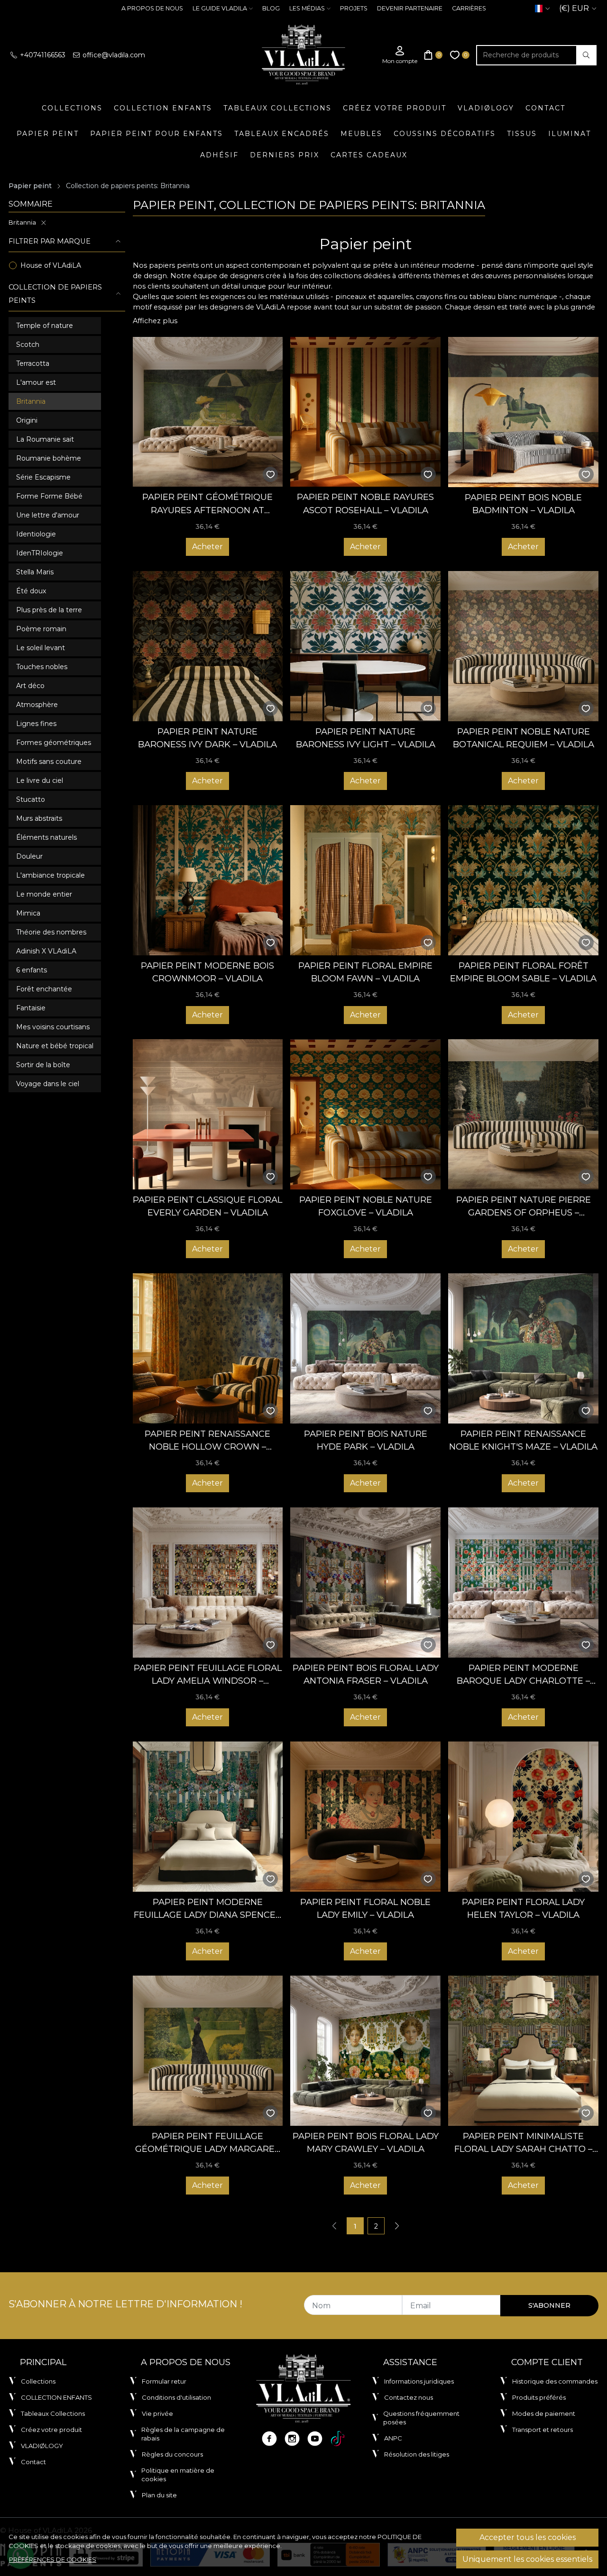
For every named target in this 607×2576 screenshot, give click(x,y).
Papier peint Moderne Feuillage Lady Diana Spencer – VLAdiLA (208, 1909)
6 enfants (32, 970)
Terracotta (33, 363)
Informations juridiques (419, 2381)
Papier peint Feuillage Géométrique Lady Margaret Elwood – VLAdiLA (208, 2143)
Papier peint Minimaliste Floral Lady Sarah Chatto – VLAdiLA (523, 2143)
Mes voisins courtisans (53, 1027)
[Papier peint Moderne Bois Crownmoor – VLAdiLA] (208, 880)
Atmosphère (37, 705)
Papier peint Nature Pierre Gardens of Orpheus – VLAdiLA (524, 1207)
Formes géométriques (54, 743)
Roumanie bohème (49, 458)
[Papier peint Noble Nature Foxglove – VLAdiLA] (365, 1114)
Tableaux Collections (277, 108)
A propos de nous (152, 8)
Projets (354, 8)
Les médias (307, 8)
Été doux (31, 591)
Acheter (207, 547)
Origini (27, 420)
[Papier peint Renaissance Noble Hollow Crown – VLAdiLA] (208, 1348)
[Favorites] (460, 55)
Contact (545, 108)
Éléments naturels (46, 837)
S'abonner (549, 2305)
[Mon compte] (400, 55)
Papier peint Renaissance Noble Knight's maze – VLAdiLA (523, 1440)
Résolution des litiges (417, 2454)
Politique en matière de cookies (178, 2475)
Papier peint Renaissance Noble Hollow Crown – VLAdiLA (207, 1441)
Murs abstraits (39, 818)
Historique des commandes (555, 2381)
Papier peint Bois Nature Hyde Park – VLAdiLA (366, 1440)
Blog (271, 8)
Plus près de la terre (49, 610)
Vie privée (157, 2413)
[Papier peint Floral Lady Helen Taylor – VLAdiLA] (523, 1817)
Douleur (29, 856)
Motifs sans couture (49, 762)
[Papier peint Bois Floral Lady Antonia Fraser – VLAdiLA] (365, 1583)
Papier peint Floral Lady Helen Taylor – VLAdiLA (523, 1909)
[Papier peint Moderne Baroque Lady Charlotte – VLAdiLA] (523, 1583)
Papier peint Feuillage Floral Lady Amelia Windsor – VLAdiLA (208, 1675)
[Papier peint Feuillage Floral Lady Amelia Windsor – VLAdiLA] (208, 1583)
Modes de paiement (544, 2413)
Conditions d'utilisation (176, 2397)
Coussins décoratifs (445, 134)
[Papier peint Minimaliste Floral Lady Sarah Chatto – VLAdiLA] (523, 2051)
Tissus (522, 134)
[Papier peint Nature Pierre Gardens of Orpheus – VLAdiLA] (523, 1114)
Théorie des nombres (51, 932)
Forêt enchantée (44, 989)
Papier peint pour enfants (156, 134)
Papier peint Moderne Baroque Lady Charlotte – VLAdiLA (523, 1675)
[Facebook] (269, 2439)
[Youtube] (315, 2439)
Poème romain (41, 629)
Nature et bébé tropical (55, 1046)
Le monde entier (44, 894)
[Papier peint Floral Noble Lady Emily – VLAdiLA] (365, 1817)
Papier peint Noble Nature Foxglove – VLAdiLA (366, 1206)
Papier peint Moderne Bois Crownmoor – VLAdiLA (207, 972)
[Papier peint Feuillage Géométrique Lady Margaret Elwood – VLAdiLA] (208, 2051)
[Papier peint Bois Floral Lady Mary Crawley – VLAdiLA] (365, 2051)
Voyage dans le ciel (48, 1084)
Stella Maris (35, 572)
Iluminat (570, 134)
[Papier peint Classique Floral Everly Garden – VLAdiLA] (208, 1114)
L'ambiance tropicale (51, 875)
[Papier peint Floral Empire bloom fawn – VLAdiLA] (365, 880)
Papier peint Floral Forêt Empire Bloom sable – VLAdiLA (523, 972)
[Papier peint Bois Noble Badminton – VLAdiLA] (523, 412)
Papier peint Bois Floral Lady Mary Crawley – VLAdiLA (366, 2143)
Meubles (361, 134)
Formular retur (164, 2381)
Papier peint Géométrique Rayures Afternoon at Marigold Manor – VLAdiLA (207, 504)
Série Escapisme (43, 477)
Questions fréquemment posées (421, 2418)
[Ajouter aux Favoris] (271, 475)
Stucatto (31, 799)
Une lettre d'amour (48, 515)
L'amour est (36, 382)
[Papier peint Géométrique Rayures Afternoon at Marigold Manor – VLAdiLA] (208, 412)
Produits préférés (539, 2397)
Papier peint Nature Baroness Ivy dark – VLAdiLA (207, 738)
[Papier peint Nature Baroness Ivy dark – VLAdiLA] (208, 646)
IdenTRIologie (40, 553)
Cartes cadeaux (369, 155)
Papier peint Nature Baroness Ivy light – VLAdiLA (366, 738)
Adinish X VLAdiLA (46, 951)
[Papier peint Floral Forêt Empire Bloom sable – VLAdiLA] (523, 880)
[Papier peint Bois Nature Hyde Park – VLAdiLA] (365, 1348)
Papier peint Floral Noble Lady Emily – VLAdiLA (365, 1909)
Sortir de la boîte (43, 1065)
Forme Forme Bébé (49, 496)
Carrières (469, 8)
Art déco (30, 686)
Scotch (28, 345)
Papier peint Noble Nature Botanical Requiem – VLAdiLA (524, 738)
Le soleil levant (41, 648)
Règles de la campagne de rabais (183, 2434)
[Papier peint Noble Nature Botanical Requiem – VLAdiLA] (523, 646)
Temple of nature (45, 326)
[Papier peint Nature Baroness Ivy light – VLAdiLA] (365, 646)
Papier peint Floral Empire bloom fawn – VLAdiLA (365, 972)
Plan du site (159, 2495)
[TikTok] (338, 2439)
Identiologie (36, 534)
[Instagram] (292, 2439)
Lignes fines (36, 724)
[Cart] (433, 55)
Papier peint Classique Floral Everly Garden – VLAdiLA (207, 1206)
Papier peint (48, 134)
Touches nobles (42, 667)
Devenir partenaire (410, 8)
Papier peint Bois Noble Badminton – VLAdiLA (523, 504)
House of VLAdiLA (51, 265)
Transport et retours (543, 2430)
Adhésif (219, 155)
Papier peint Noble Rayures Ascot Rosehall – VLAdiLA (365, 503)
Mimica (28, 913)
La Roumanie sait (45, 439)
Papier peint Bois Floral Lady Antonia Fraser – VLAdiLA (366, 1674)
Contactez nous (409, 2397)
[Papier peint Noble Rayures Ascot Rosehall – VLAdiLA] (365, 412)
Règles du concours (172, 2454)
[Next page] (397, 2226)
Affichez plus (155, 321)
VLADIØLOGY (486, 108)
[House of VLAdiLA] (303, 55)
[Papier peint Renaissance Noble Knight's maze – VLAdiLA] (523, 1348)
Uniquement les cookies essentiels (527, 2559)
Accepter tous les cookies (528, 2537)
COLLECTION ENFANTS (163, 108)
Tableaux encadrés (282, 134)
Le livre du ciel (40, 780)
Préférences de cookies (53, 2559)
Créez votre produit (395, 108)
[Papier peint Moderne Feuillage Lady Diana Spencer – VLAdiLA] (208, 1817)
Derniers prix (285, 155)
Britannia (22, 222)
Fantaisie (31, 1008)
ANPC (393, 2438)
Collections (72, 108)
